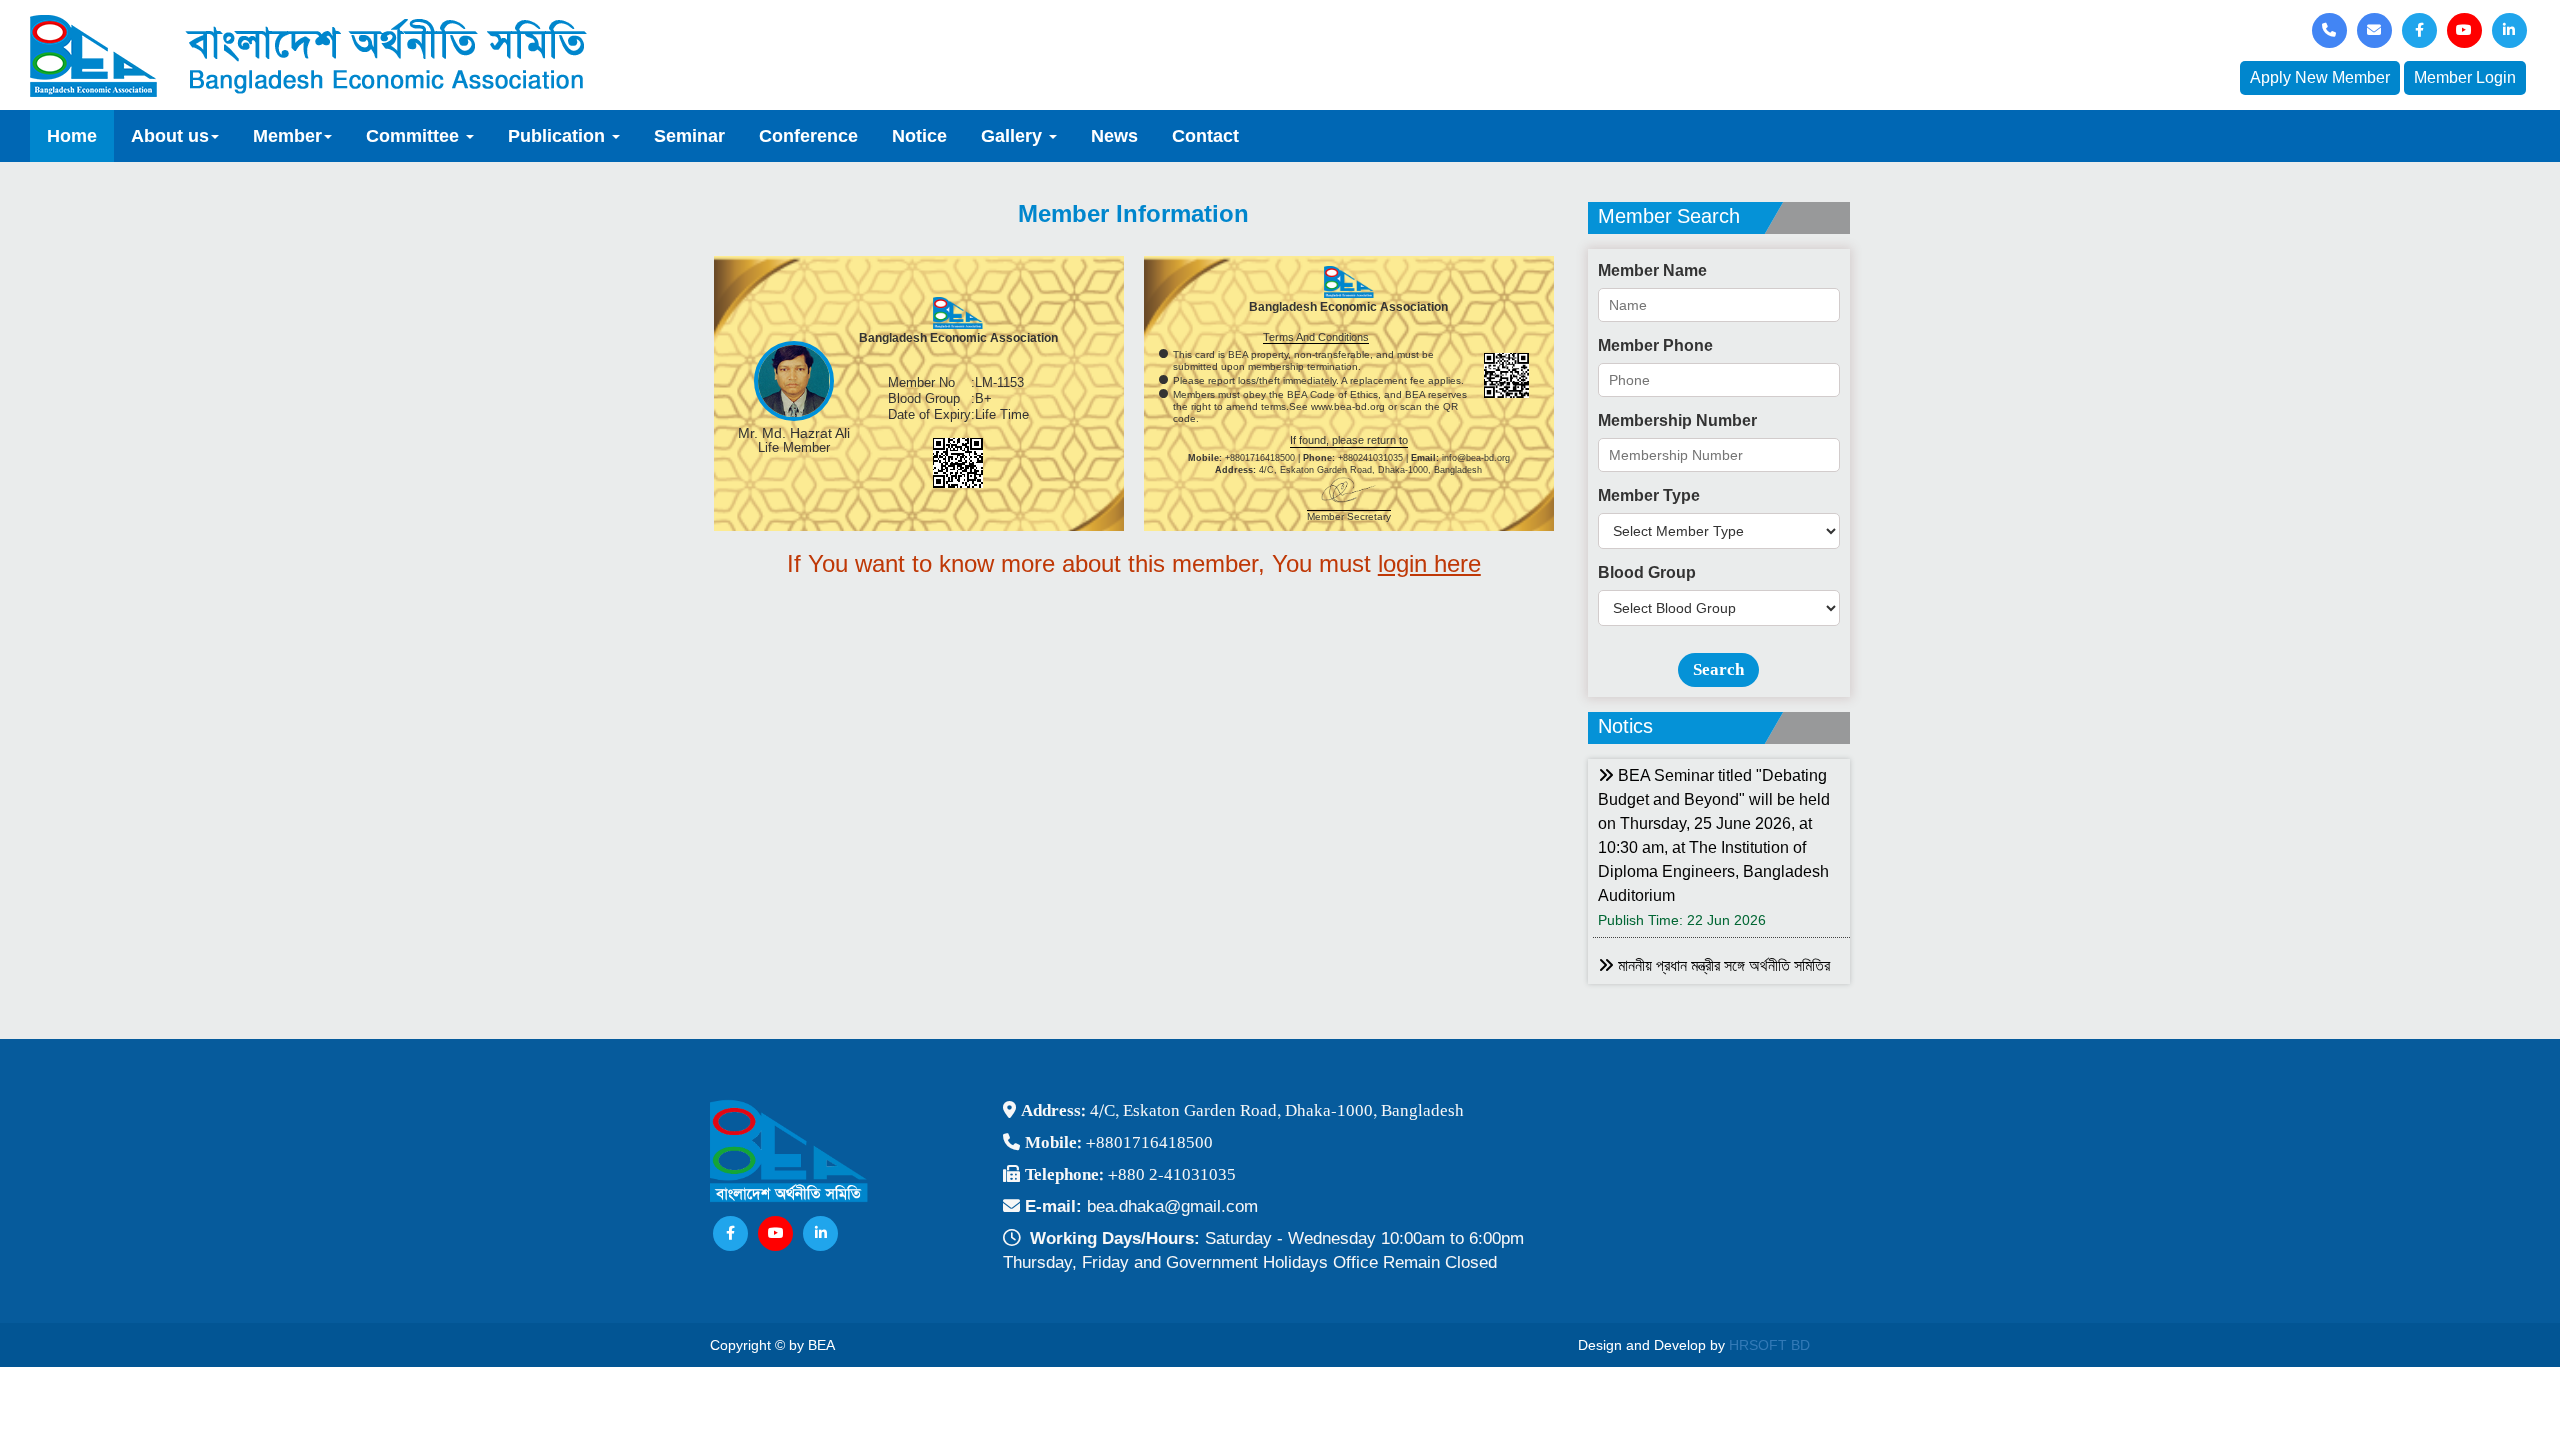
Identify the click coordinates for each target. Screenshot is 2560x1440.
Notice (919, 136)
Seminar (689, 136)
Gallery (1014, 136)
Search (1718, 669)
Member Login (2465, 77)
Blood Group (1647, 572)
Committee (415, 136)
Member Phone (1655, 345)
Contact (1205, 136)
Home (72, 136)
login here (1429, 563)
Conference (808, 136)
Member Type (1649, 495)
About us (170, 136)
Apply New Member (2320, 77)
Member (287, 136)
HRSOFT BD (1769, 1345)
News (1114, 136)
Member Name (1652, 270)
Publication (559, 136)
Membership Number (1677, 420)
